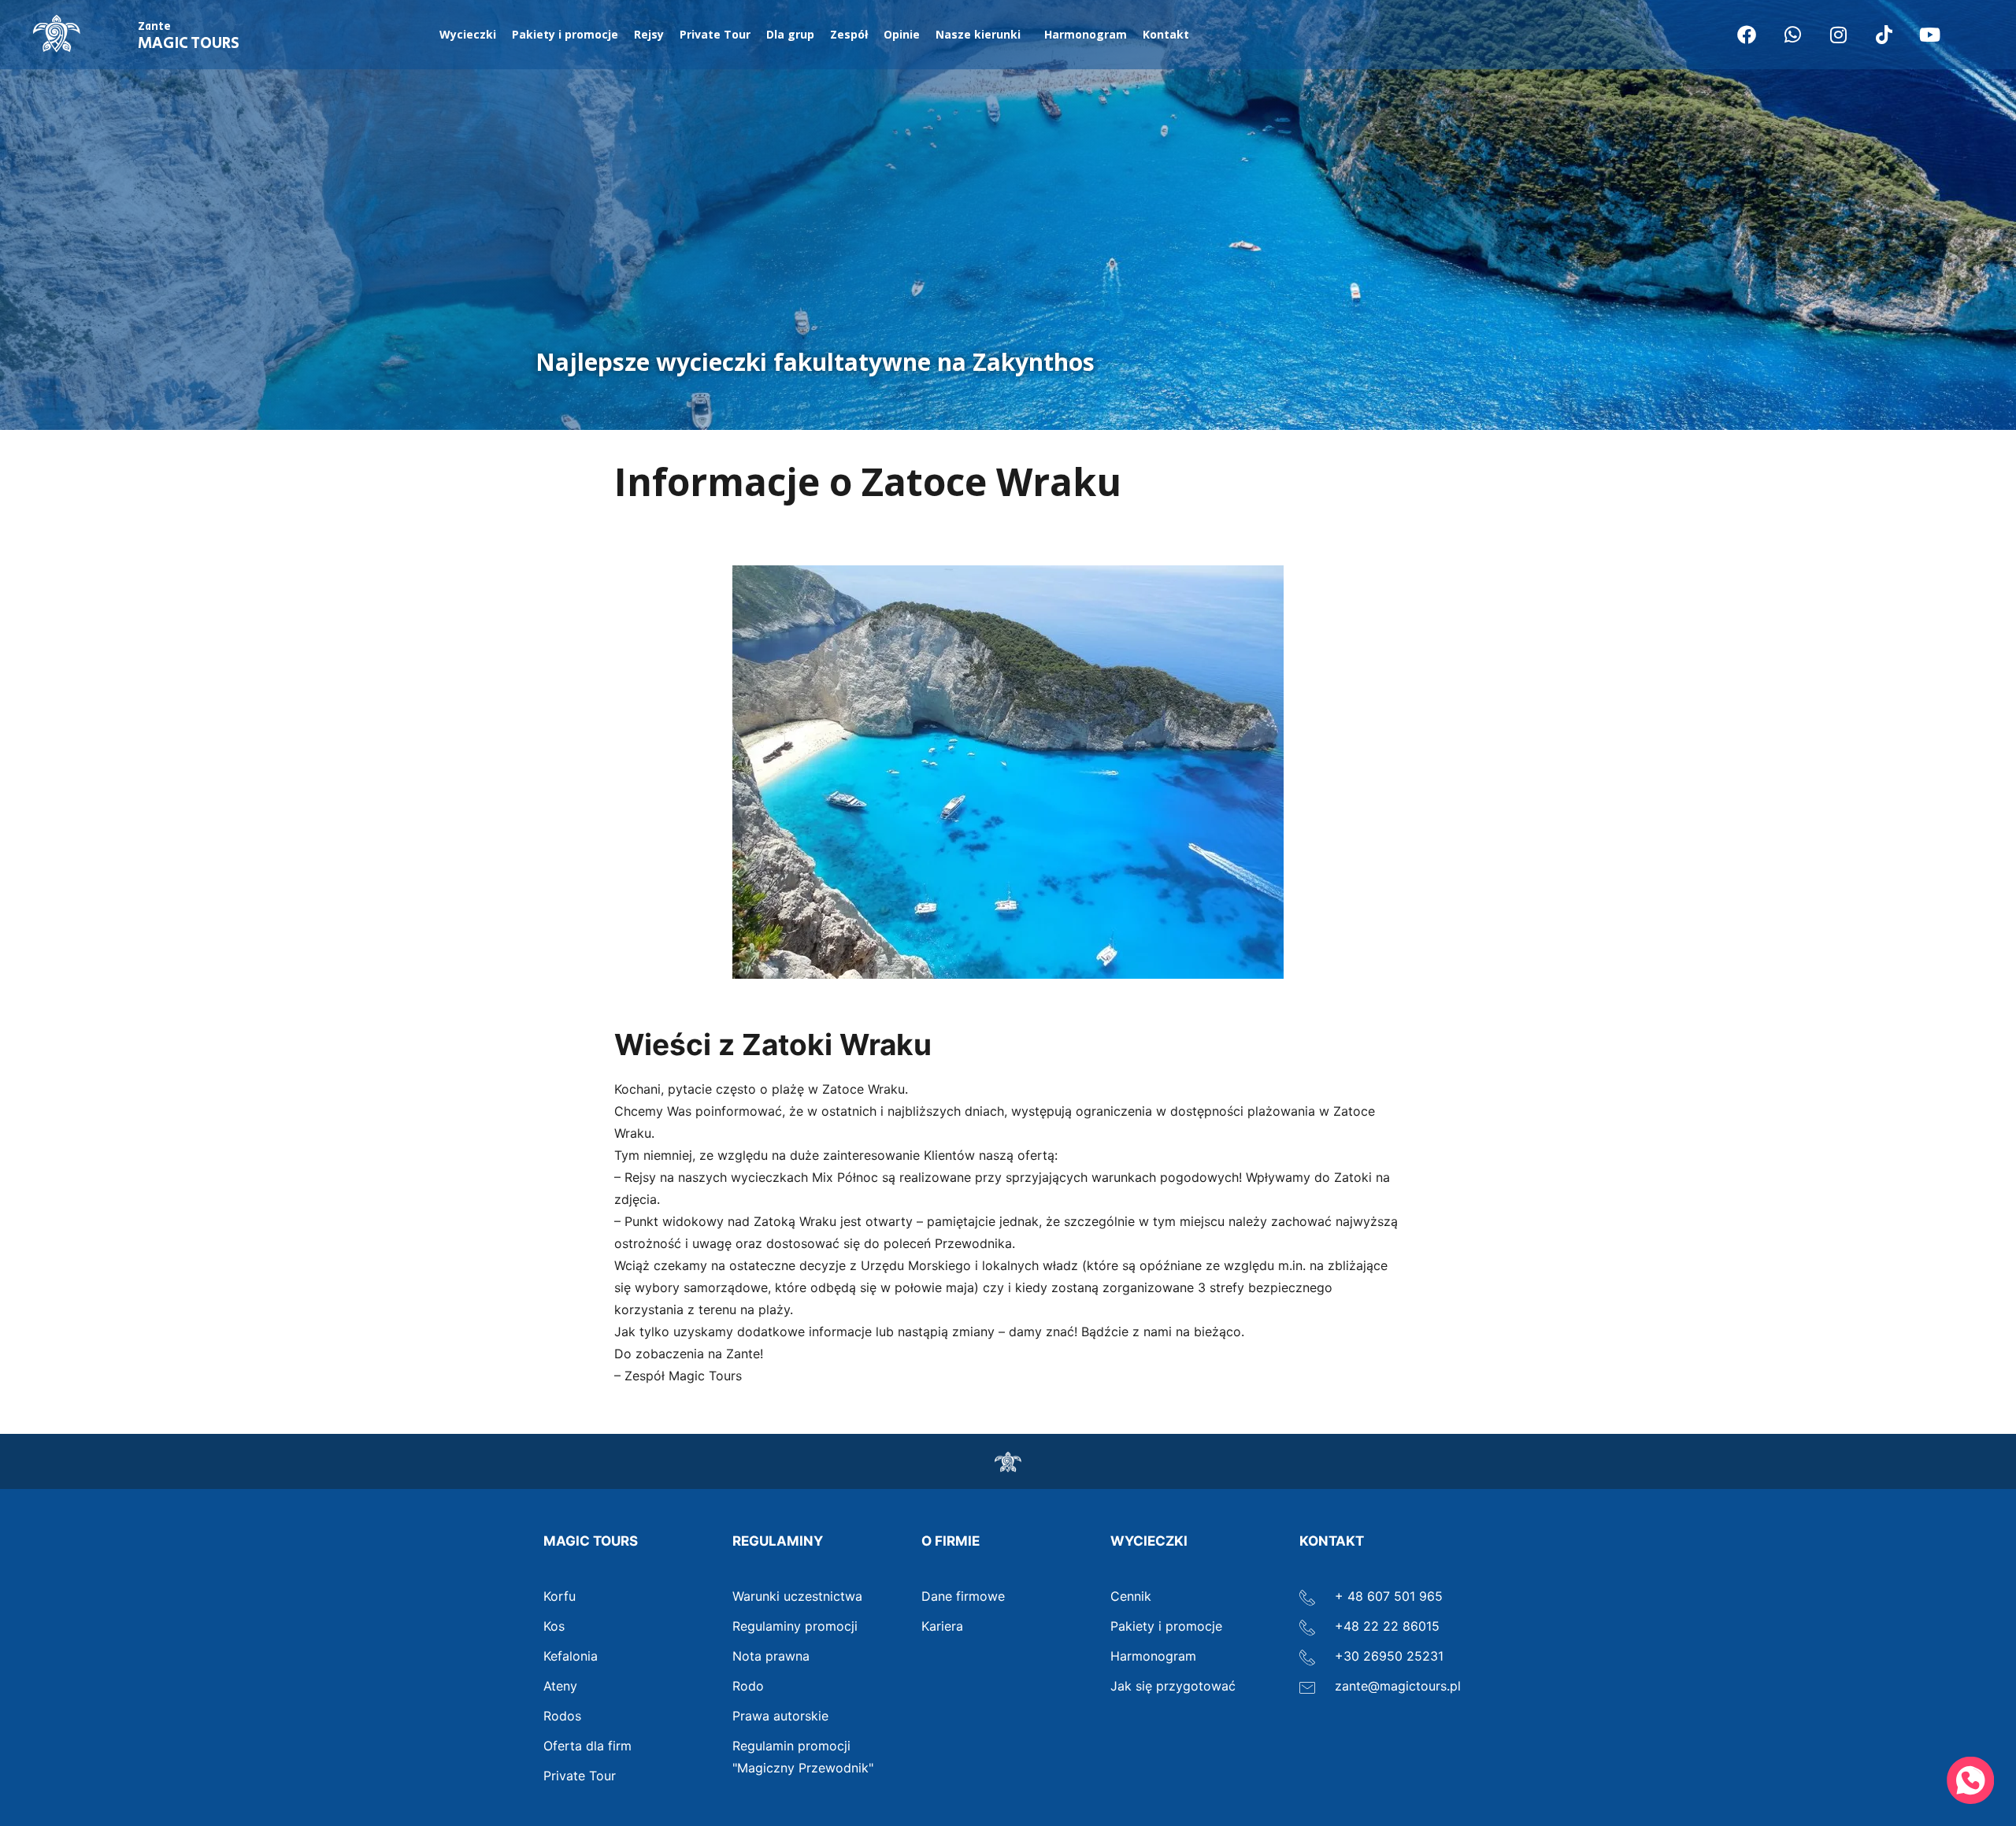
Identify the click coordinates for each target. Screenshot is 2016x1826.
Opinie (902, 34)
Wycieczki (468, 34)
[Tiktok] (1884, 35)
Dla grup (790, 34)
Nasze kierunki (978, 34)
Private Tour (715, 34)
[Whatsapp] (1792, 35)
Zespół (849, 34)
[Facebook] (1747, 35)
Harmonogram (1086, 34)
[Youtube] (1929, 35)
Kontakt (1166, 34)
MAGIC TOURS (189, 37)
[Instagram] (1838, 35)
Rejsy (649, 34)
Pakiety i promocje (565, 34)
